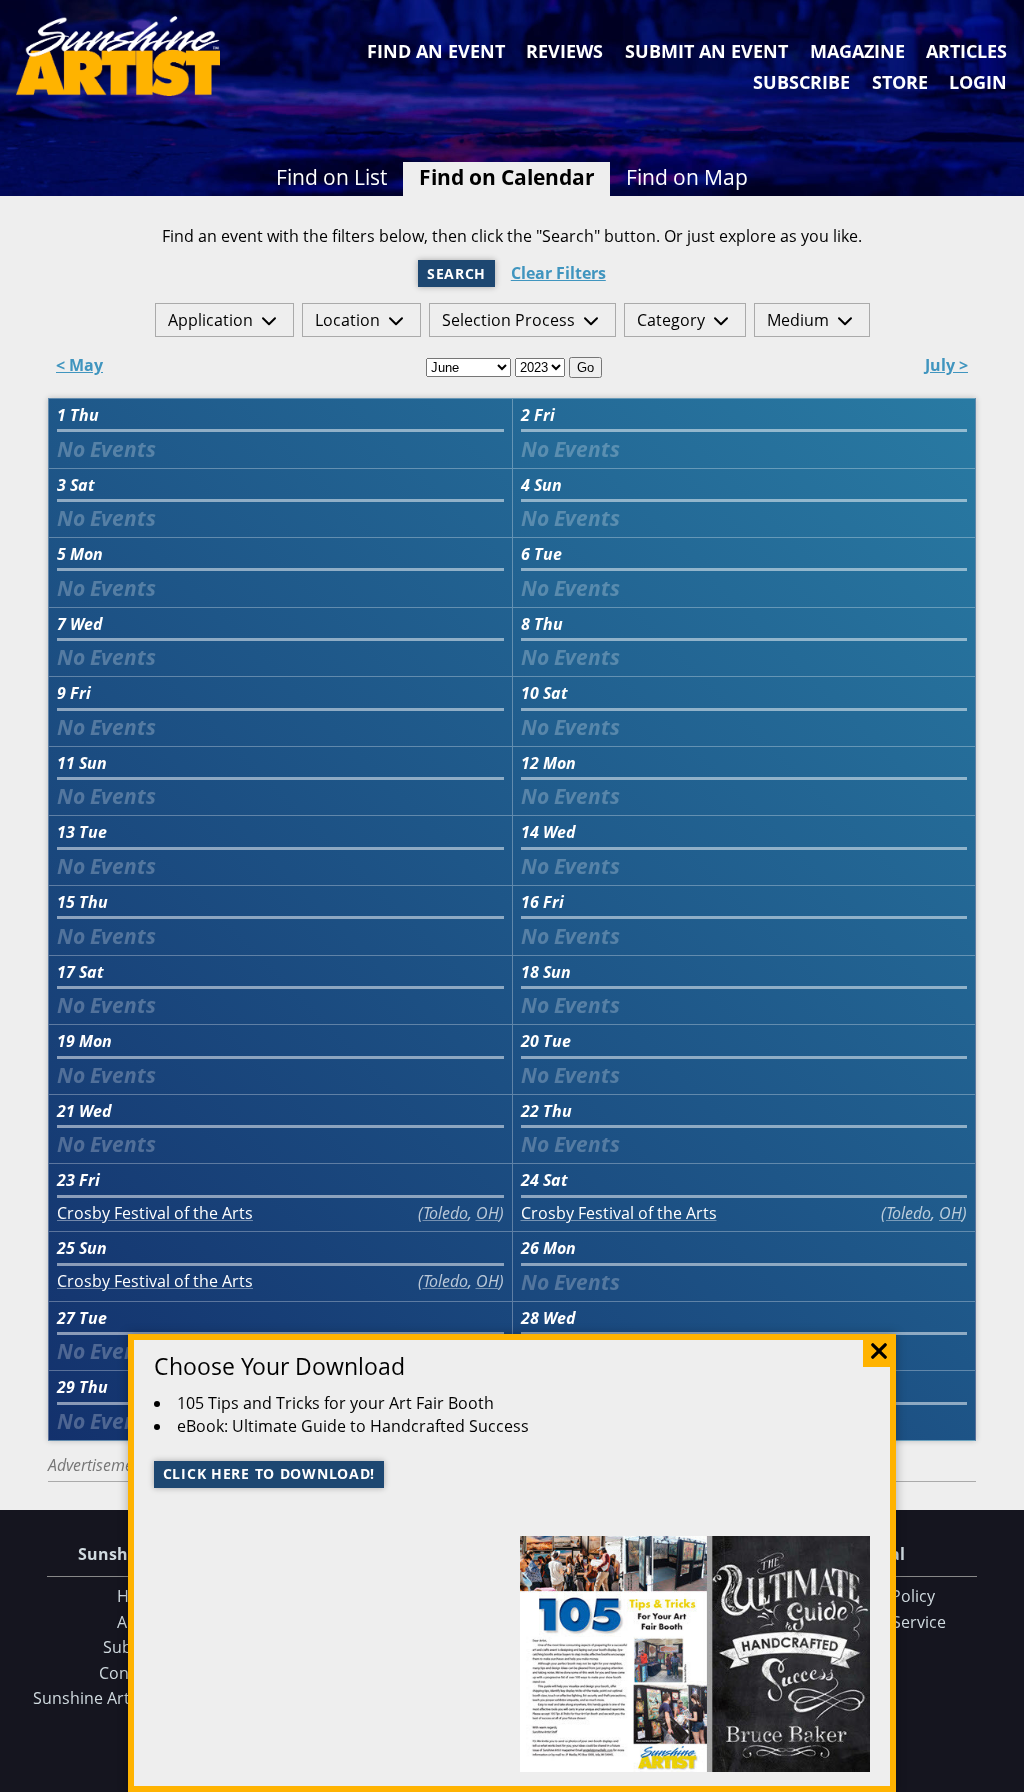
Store (900, 82)
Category (671, 320)
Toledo (445, 1213)
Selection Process (508, 320)
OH (487, 1213)
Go (585, 367)
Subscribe (801, 82)
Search (456, 273)
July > (946, 366)
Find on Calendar (507, 177)
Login (978, 82)
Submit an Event (706, 51)
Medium (798, 320)
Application (210, 320)
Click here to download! (269, 1473)
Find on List (331, 177)
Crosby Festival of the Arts (155, 1213)
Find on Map (687, 177)
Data (1001, 1772)
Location (347, 320)
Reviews (564, 51)
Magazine (857, 51)
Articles (966, 51)
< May (79, 366)
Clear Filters (558, 273)
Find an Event (436, 51)
